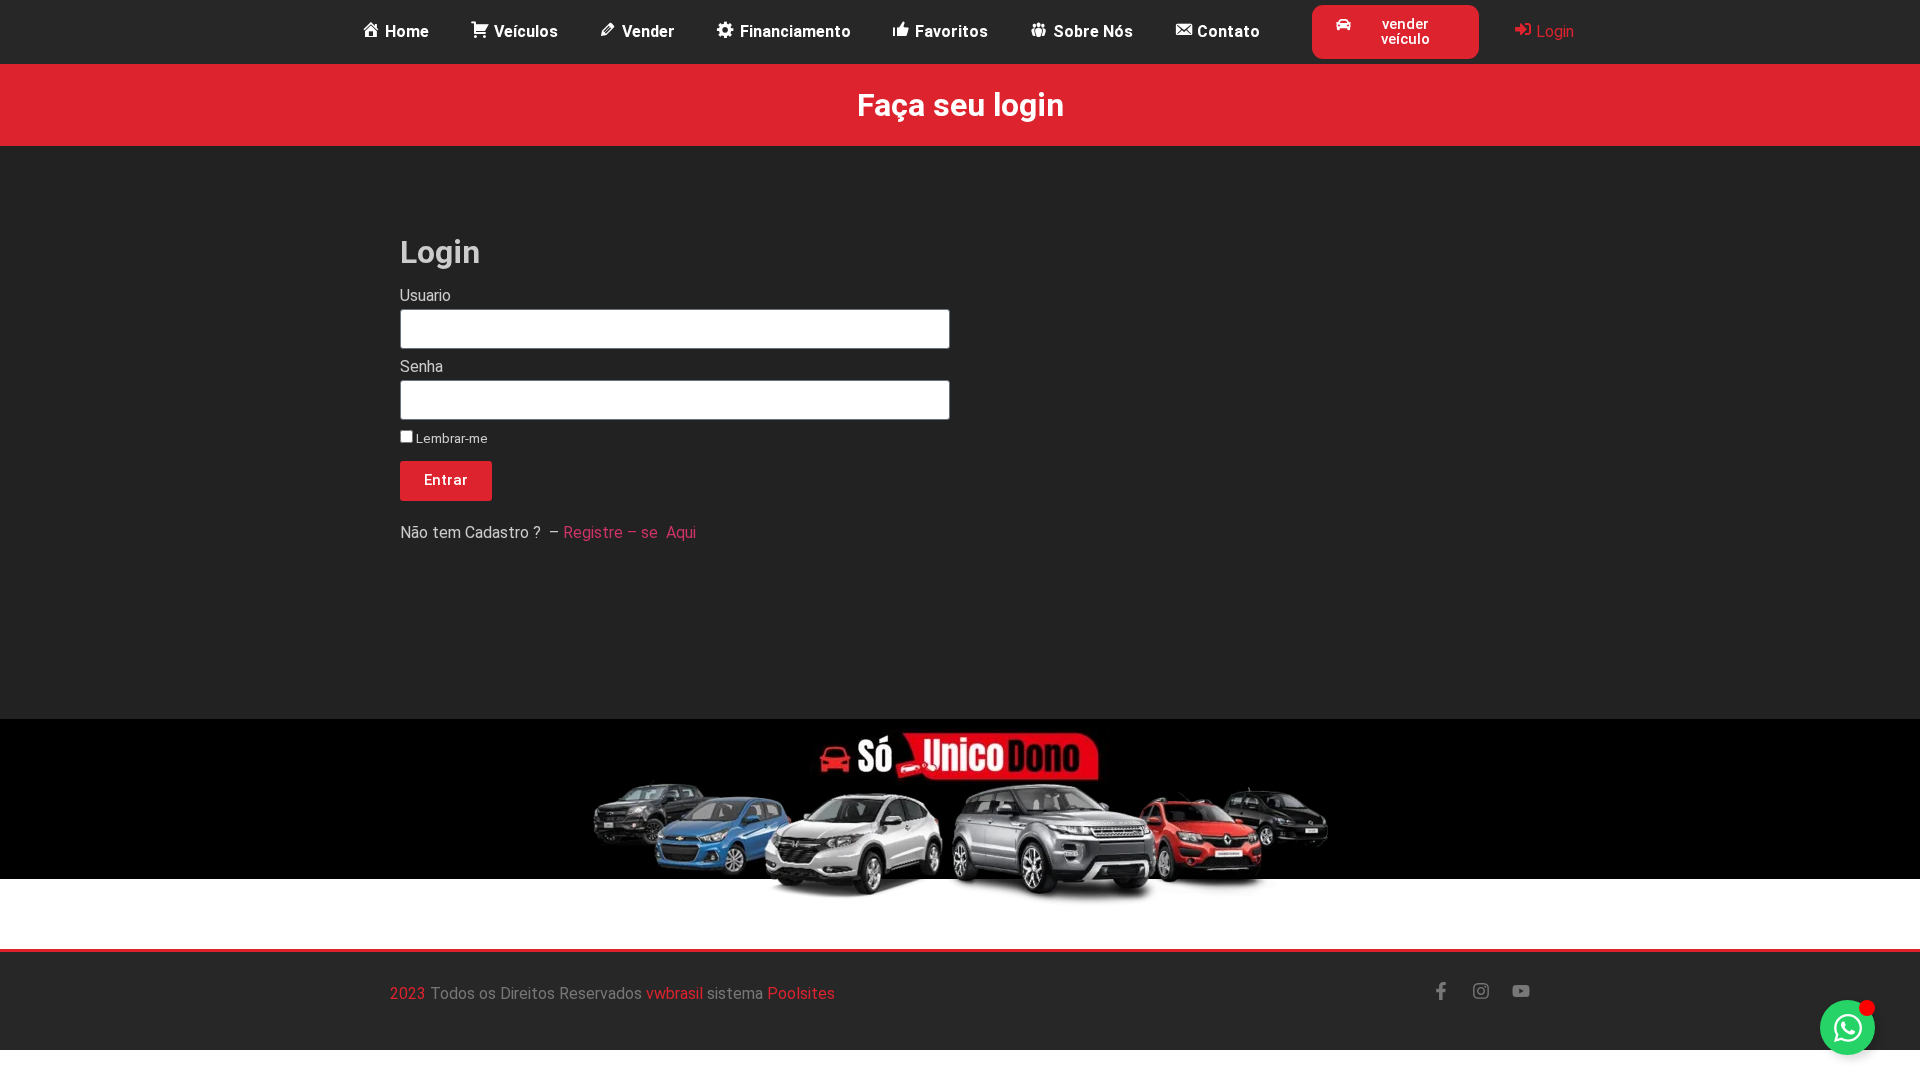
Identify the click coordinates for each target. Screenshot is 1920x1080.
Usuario (425, 296)
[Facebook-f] (1441, 991)
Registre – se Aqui (631, 532)
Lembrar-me (450, 438)
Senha (421, 367)
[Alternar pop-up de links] (1847, 1027)
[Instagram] (1481, 991)
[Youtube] (1521, 991)
